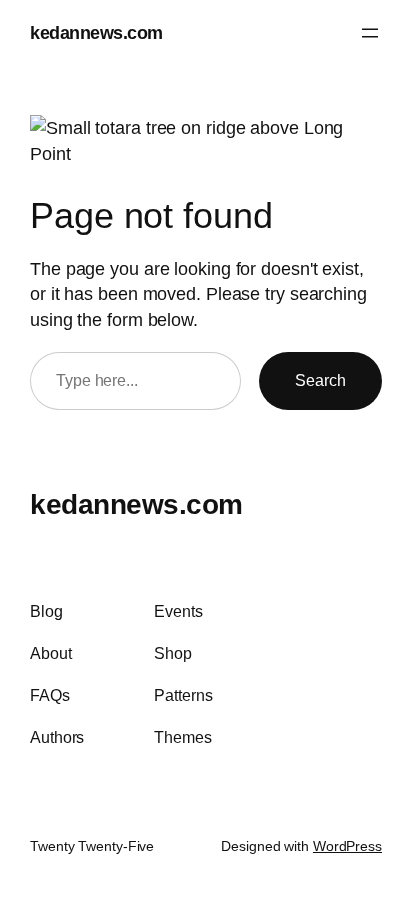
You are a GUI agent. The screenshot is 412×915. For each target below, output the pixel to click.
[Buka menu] (370, 33)
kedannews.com (96, 32)
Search (320, 380)
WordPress (347, 846)
